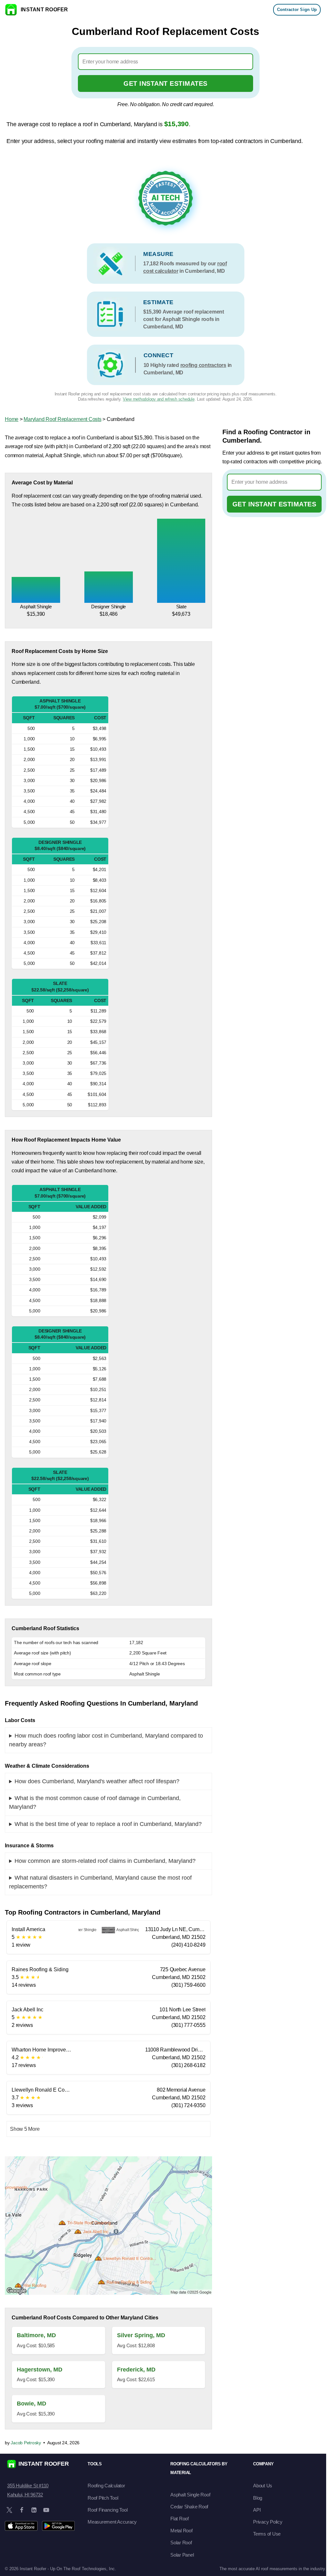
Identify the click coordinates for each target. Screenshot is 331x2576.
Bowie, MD (32, 2404)
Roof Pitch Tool (103, 2498)
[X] (9, 2510)
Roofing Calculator (106, 2486)
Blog (258, 2498)
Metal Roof (182, 2531)
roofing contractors (203, 365)
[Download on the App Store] (21, 2526)
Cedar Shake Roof (189, 2507)
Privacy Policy (268, 2522)
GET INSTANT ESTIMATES (165, 83)
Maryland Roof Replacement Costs (62, 419)
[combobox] (166, 62)
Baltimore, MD (36, 2335)
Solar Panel (182, 2555)
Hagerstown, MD (40, 2370)
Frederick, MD (136, 2370)
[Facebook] (22, 2510)
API (257, 2510)
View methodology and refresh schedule (159, 399)
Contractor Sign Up (297, 10)
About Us (263, 2486)
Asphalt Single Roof (190, 2495)
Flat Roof (180, 2519)
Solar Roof (181, 2543)
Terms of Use (267, 2534)
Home (12, 419)
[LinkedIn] (34, 2510)
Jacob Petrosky (26, 2443)
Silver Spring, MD (141, 2335)
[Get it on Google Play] (58, 2526)
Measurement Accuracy (112, 2522)
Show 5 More (25, 2129)
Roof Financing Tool (107, 2510)
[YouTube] (46, 2510)
